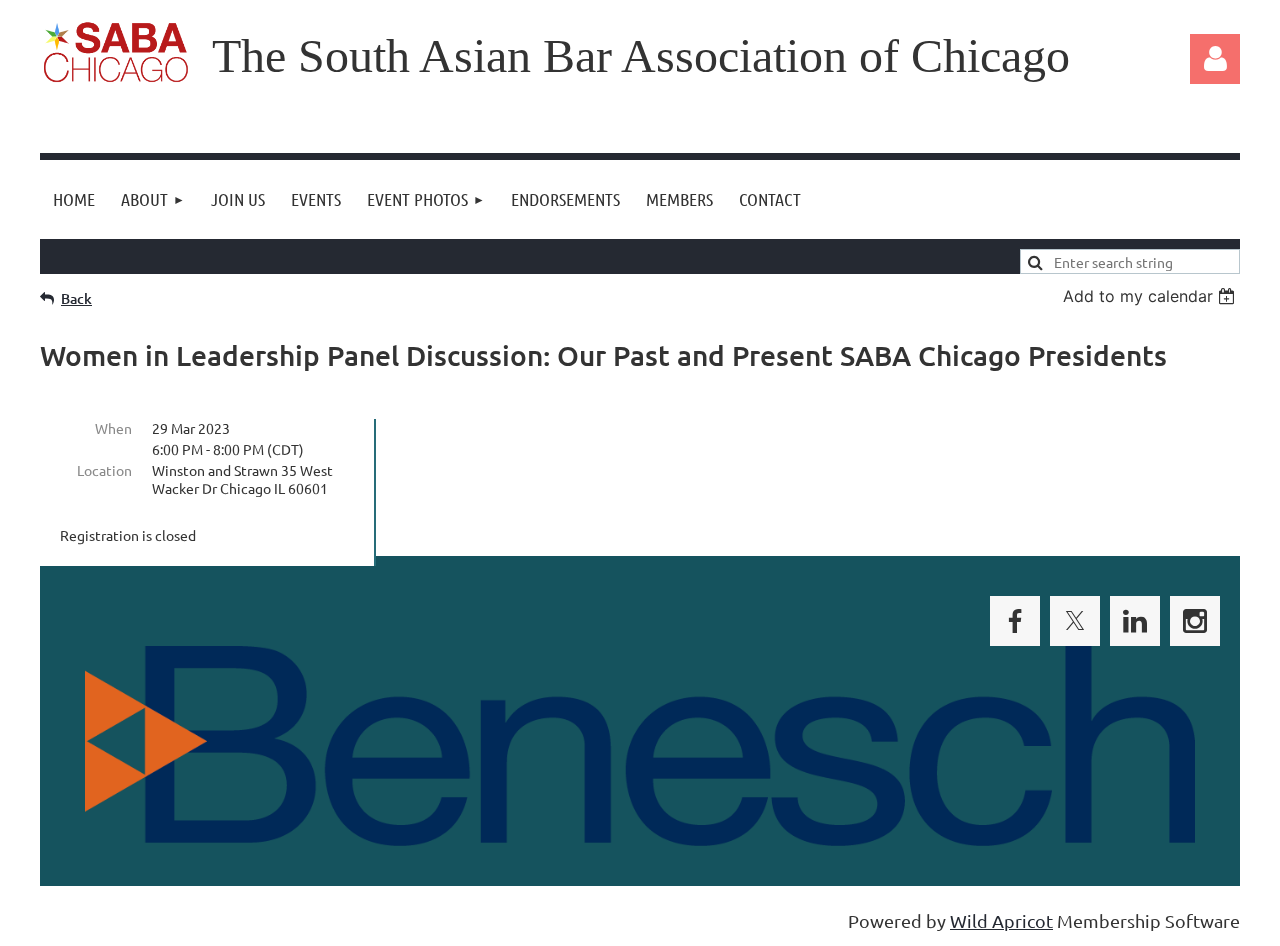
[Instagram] (1195, 621)
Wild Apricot (1001, 920)
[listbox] (1151, 296)
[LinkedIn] (1135, 621)
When (113, 428)
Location (104, 470)
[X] (1075, 621)
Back (76, 298)
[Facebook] (1015, 621)
